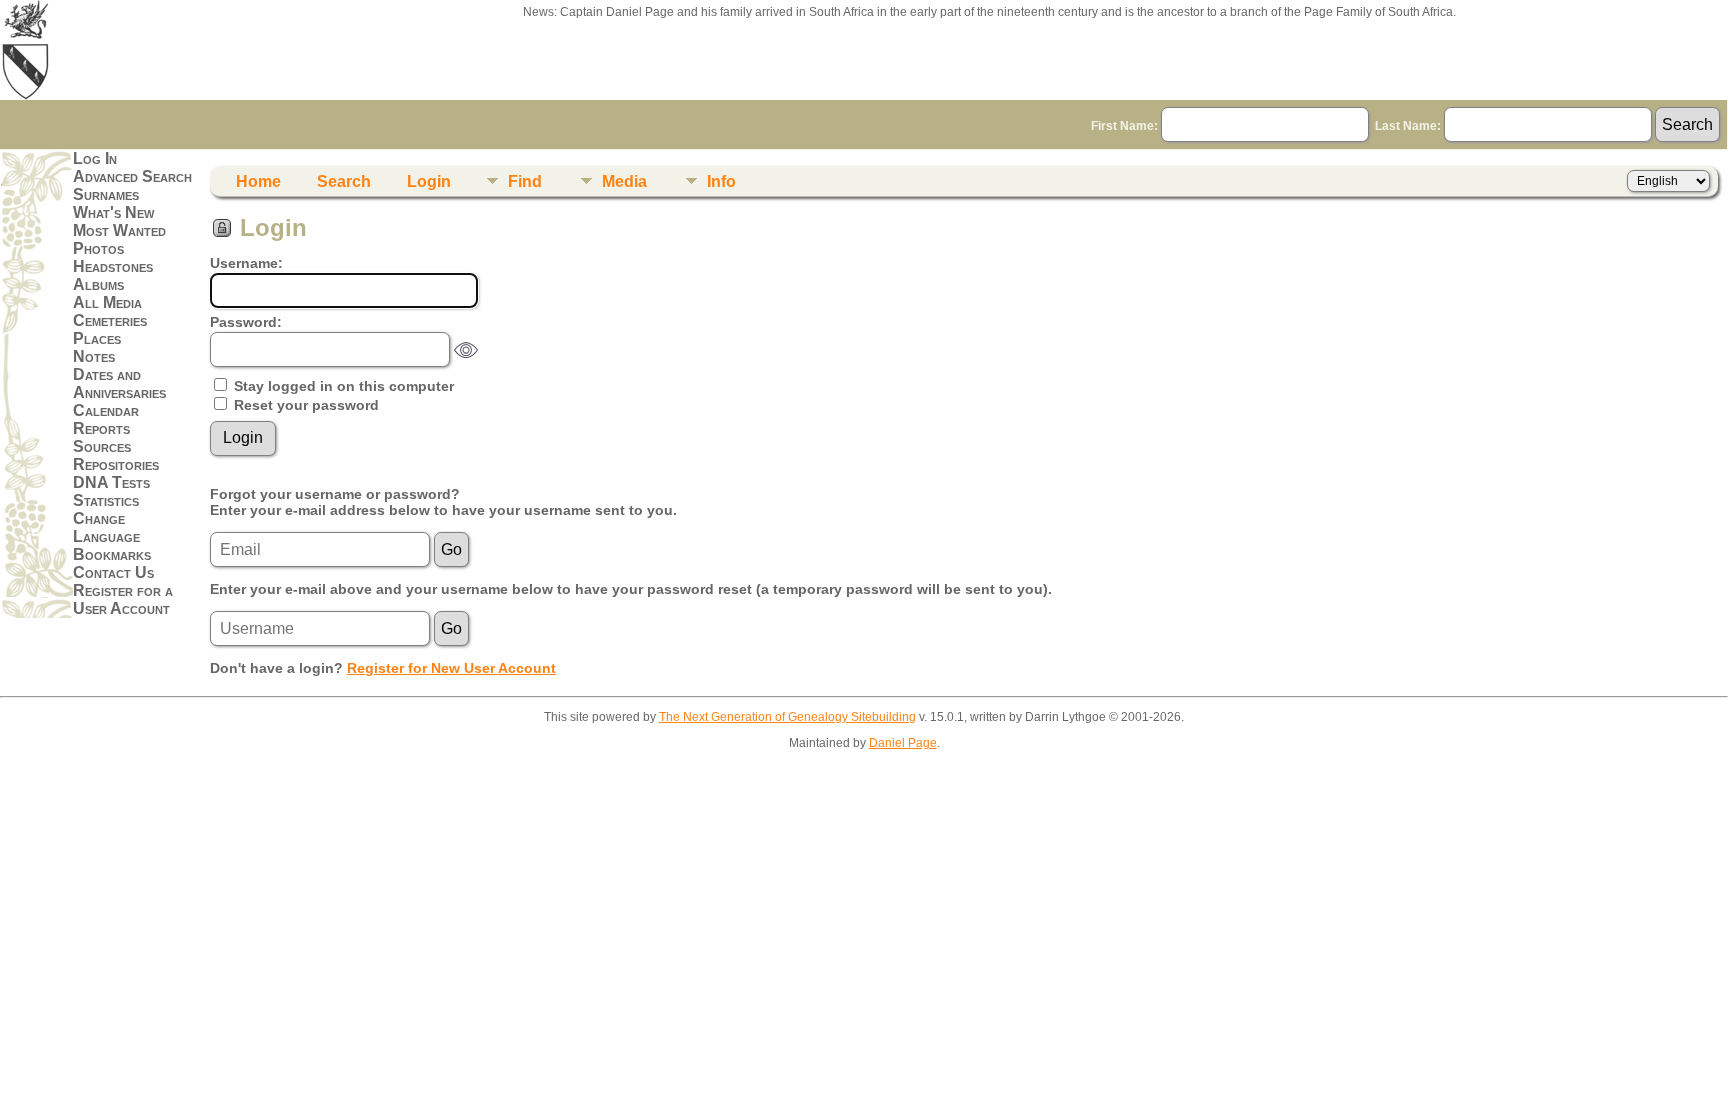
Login (429, 181)
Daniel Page (903, 743)
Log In (95, 158)
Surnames (106, 194)
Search (344, 181)
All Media (107, 302)
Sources (102, 446)
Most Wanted (119, 230)
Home (258, 181)
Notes (94, 356)
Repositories (116, 464)
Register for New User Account (451, 668)
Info (721, 181)
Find (525, 181)
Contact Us (113, 572)
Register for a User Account (123, 599)
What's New (113, 212)
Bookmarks (112, 554)
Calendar (106, 410)
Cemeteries (110, 320)
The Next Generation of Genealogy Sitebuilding (787, 717)
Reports (101, 428)
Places (97, 338)
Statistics (106, 500)
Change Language (106, 527)
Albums (98, 284)
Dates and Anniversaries (119, 383)
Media (624, 181)
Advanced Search (132, 176)
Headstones (113, 266)
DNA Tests (111, 482)
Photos (98, 248)
